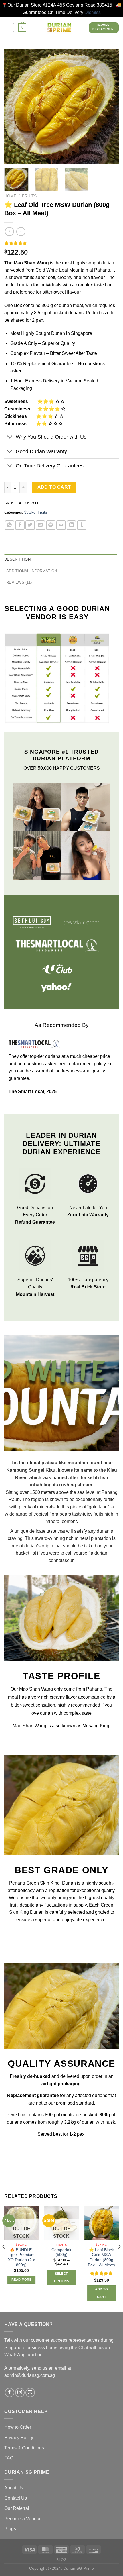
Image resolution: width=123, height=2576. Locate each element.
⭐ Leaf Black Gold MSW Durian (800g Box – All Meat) (101, 2251)
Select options (61, 2271)
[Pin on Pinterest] (51, 525)
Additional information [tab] (32, 571)
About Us (14, 2482)
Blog (61, 2554)
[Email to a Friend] (40, 525)
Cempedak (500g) (61, 2246)
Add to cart (54, 487)
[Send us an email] (30, 2387)
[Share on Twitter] (30, 525)
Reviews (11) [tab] (19, 582)
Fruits (29, 196)
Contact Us (16, 2492)
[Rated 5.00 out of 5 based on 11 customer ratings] (61, 243)
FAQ (9, 2452)
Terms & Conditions (24, 2442)
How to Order (18, 2421)
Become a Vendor (22, 2513)
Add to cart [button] (101, 2287)
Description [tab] (17, 559)
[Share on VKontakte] (61, 525)
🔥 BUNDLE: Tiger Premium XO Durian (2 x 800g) (21, 2251)
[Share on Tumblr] (82, 525)
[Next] (109, 106)
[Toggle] (10, 438)
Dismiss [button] (93, 12)
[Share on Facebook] (20, 525)
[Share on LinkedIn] (71, 525)
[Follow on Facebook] (10, 2387)
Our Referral (17, 2503)
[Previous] (14, 106)
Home (10, 196)
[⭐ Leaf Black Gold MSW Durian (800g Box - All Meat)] (102, 2217)
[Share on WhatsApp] (10, 525)
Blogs (10, 2523)
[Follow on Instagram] (20, 2387)
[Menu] (9, 27)
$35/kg (30, 512)
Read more (21, 2274)
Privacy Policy (19, 2432)
